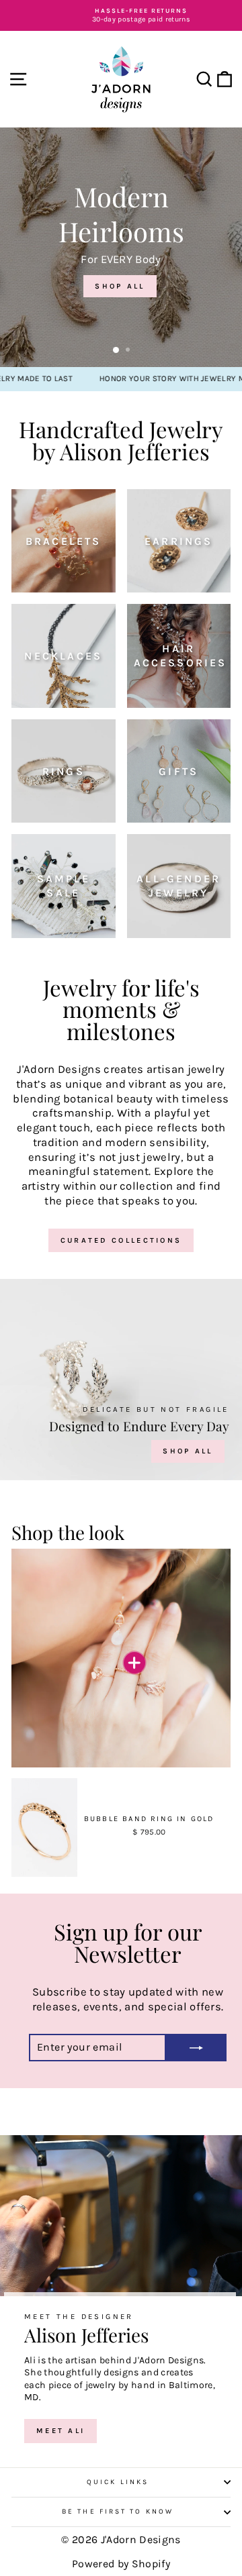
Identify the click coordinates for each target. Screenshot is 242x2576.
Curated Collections (121, 1240)
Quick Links (118, 2482)
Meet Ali (61, 2431)
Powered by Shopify (121, 2564)
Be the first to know (118, 2512)
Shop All (188, 1451)
